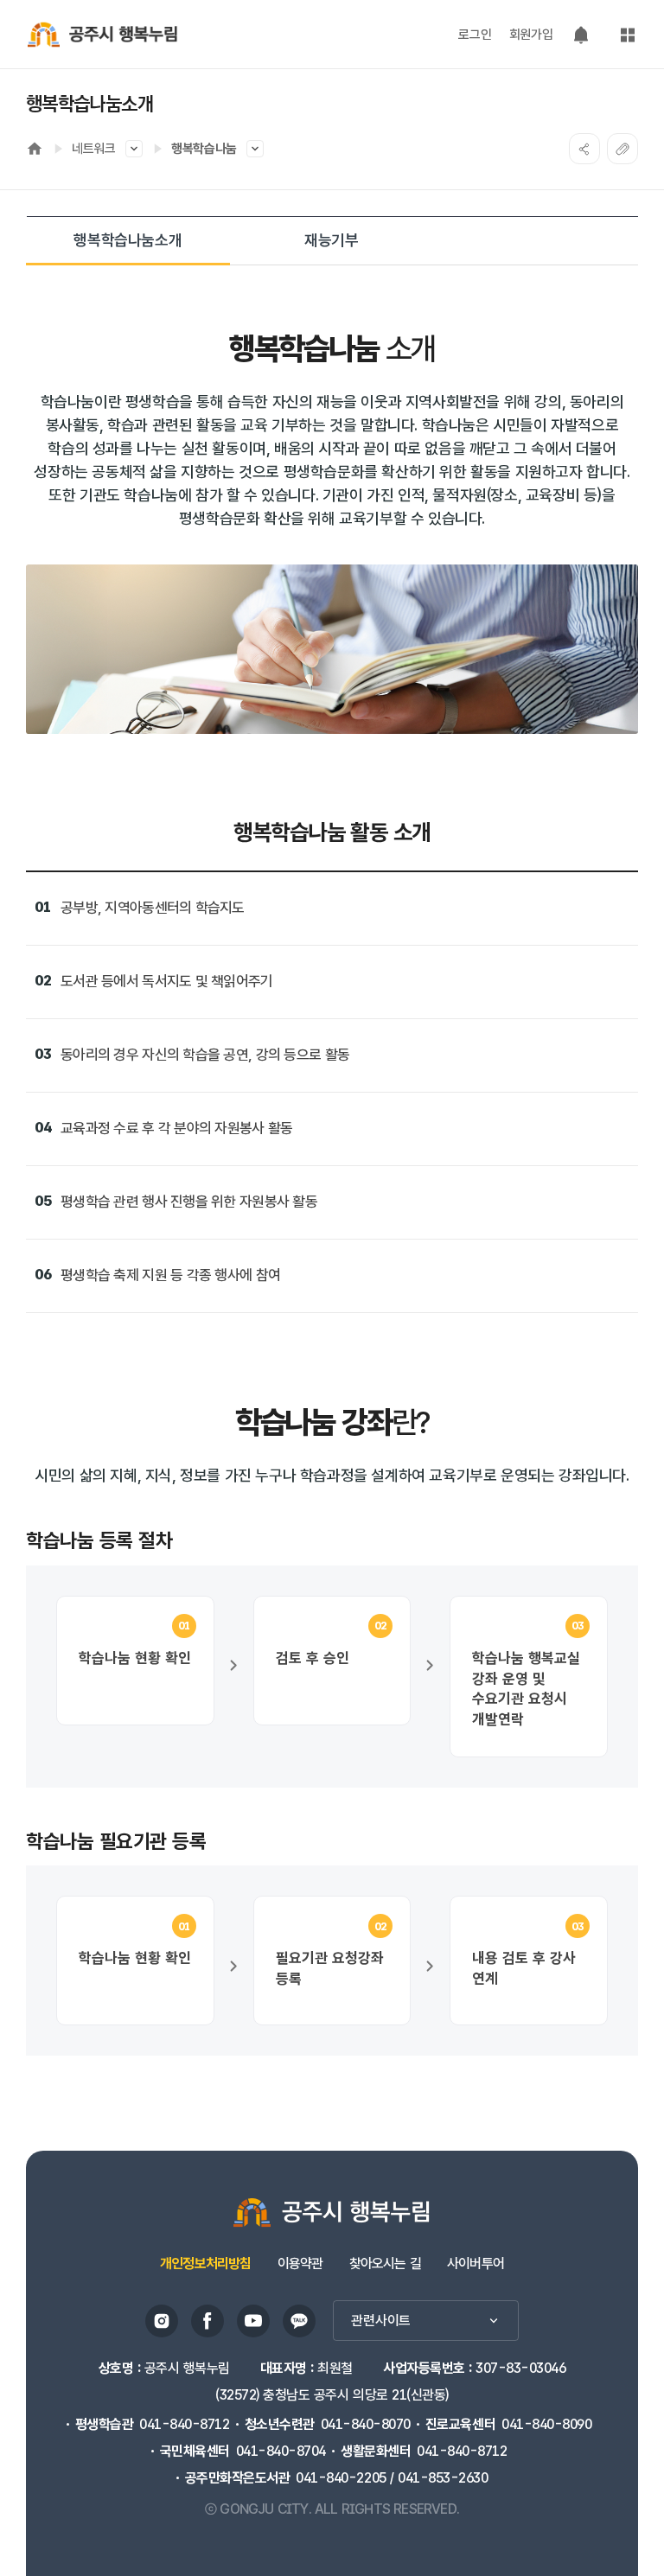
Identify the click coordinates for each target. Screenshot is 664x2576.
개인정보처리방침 (206, 2264)
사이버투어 (476, 2264)
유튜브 (253, 2321)
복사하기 (622, 149)
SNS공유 (584, 149)
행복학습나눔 (204, 149)
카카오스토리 (299, 2321)
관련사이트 (381, 2321)
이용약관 (300, 2264)
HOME (35, 149)
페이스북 (207, 2321)
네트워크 (94, 149)
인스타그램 (162, 2321)
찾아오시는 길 (385, 2264)
